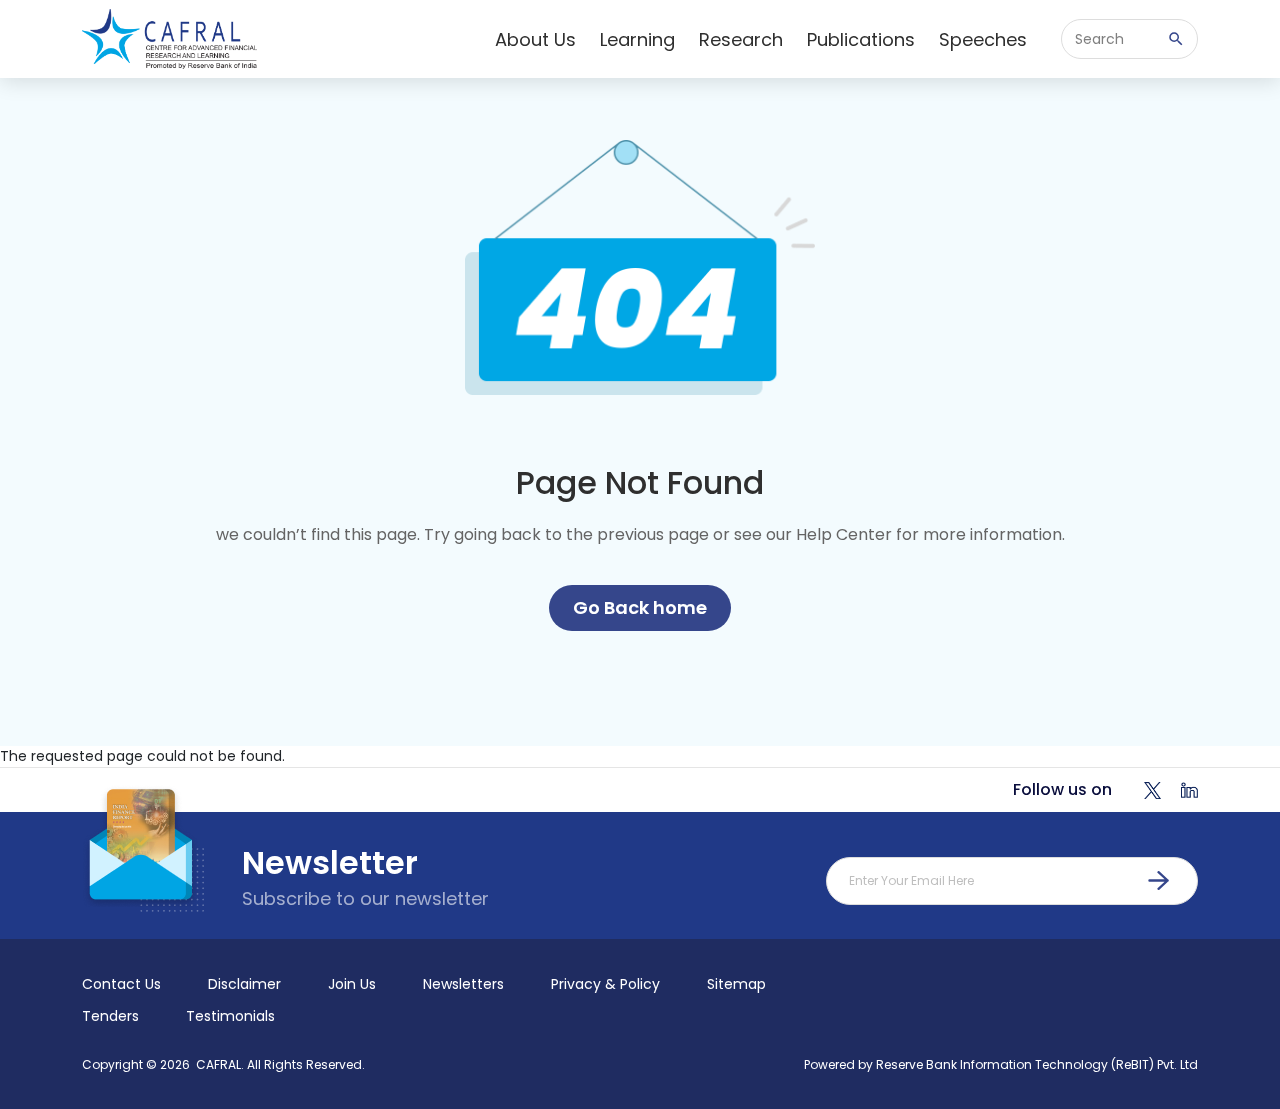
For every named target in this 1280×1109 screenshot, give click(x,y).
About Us (535, 39)
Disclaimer (244, 984)
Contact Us (121, 984)
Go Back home (640, 607)
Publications (861, 39)
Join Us (352, 984)
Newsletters (463, 984)
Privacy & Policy (605, 984)
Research (741, 39)
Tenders (110, 1016)
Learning (637, 39)
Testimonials (230, 1016)
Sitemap (736, 984)
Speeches (983, 39)
